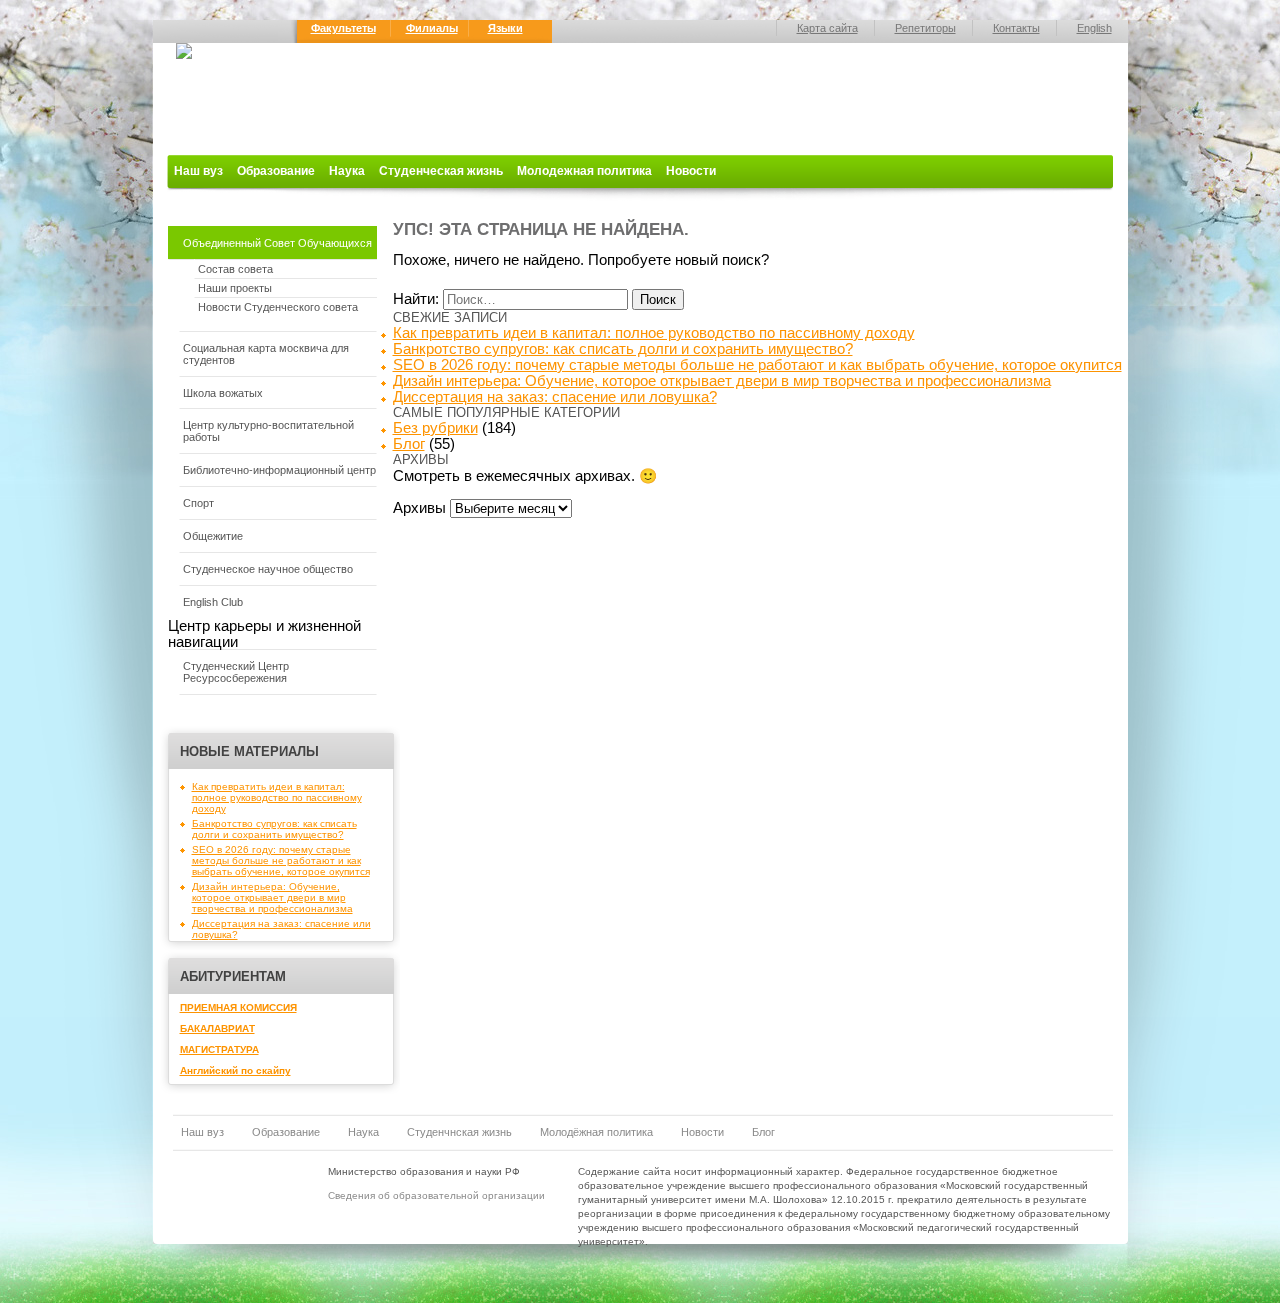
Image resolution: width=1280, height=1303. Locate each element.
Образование (276, 171)
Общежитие (213, 536)
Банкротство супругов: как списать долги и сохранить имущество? (274, 829)
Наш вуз (198, 171)
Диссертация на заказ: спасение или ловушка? (555, 397)
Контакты (1016, 28)
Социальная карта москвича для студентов (266, 354)
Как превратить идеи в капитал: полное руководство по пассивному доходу (277, 797)
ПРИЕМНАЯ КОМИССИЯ (238, 1007)
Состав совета (235, 269)
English (1094, 28)
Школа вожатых (223, 393)
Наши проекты (235, 288)
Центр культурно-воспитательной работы (268, 431)
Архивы (419, 508)
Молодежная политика (584, 171)
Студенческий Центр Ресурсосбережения (236, 672)
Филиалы (432, 28)
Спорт (198, 503)
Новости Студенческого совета (278, 307)
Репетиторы (925, 28)
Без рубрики (435, 428)
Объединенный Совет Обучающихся (277, 243)
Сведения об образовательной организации (436, 1195)
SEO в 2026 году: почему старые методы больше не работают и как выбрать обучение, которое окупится (281, 860)
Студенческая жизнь (441, 171)
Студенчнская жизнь (459, 1132)
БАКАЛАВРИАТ (217, 1028)
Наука (347, 171)
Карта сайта (827, 28)
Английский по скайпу (235, 1070)
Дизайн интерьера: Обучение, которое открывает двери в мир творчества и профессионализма (272, 897)
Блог (409, 444)
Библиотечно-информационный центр (279, 470)
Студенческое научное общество (268, 569)
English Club (213, 602)
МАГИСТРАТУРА (219, 1049)
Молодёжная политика (596, 1132)
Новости (691, 171)
